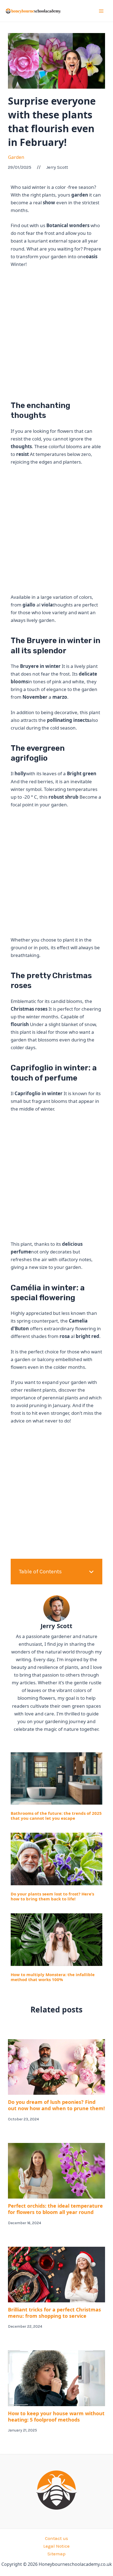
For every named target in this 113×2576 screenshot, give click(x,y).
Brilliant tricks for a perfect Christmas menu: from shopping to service (54, 2313)
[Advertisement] (56, 332)
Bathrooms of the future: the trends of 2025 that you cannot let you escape (56, 1816)
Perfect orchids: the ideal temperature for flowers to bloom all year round (55, 2209)
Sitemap (56, 2554)
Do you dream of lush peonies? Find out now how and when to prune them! (56, 2105)
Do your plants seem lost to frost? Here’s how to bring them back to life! (52, 1896)
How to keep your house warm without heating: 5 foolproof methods (56, 2416)
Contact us (56, 2538)
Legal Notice (56, 2546)
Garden (16, 157)
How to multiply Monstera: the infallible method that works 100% (53, 1977)
